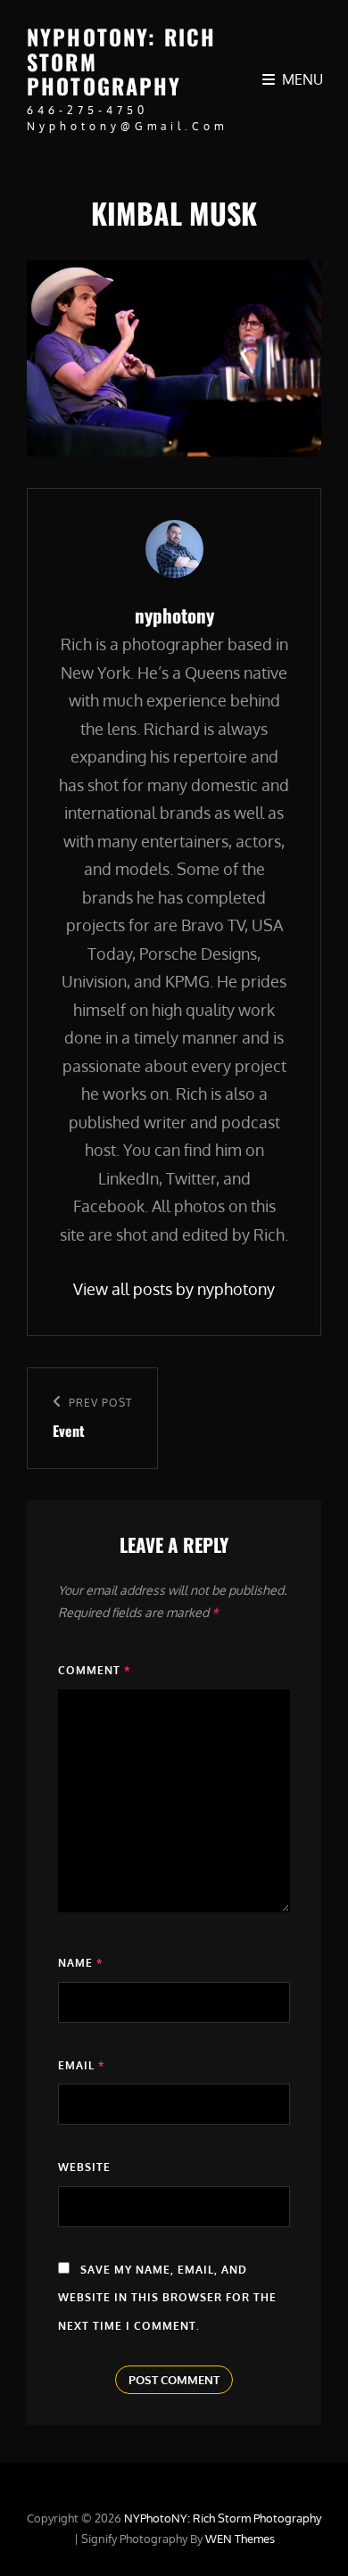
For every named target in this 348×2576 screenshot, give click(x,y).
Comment (94, 1670)
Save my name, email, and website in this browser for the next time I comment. (167, 2298)
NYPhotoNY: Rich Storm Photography (223, 2518)
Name (80, 1963)
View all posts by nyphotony (174, 1289)
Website (84, 2167)
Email (81, 2065)
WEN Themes (240, 2539)
